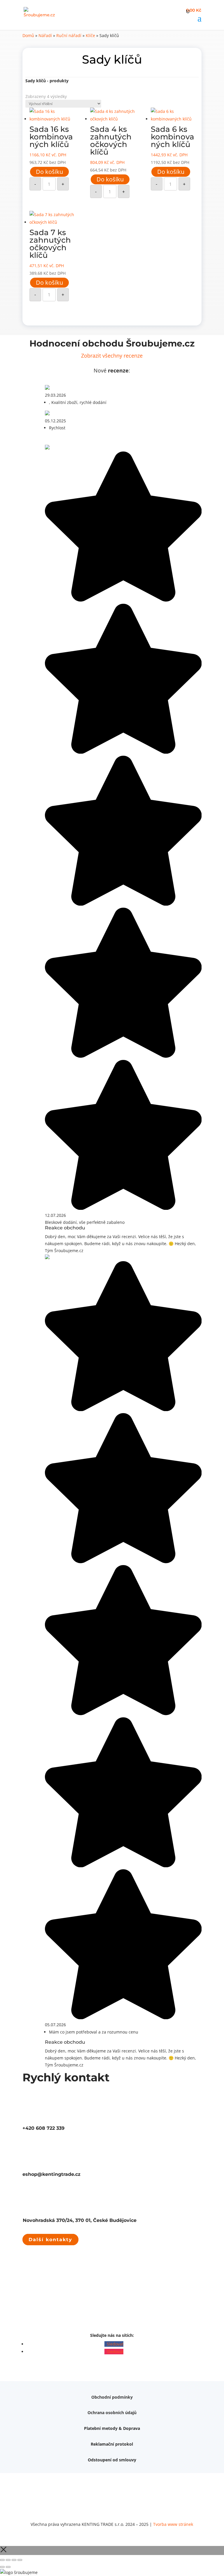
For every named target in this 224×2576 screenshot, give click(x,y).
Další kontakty (50, 2240)
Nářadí (45, 35)
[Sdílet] (14, 2560)
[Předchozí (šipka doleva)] (2, 2567)
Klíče (90, 35)
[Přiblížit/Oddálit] (2, 2560)
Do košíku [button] (49, 172)
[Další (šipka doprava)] (8, 2567)
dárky (148, 2425)
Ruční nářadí (69, 35)
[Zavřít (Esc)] (20, 2560)
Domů (28, 35)
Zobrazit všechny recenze (112, 356)
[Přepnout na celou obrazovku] (8, 2560)
